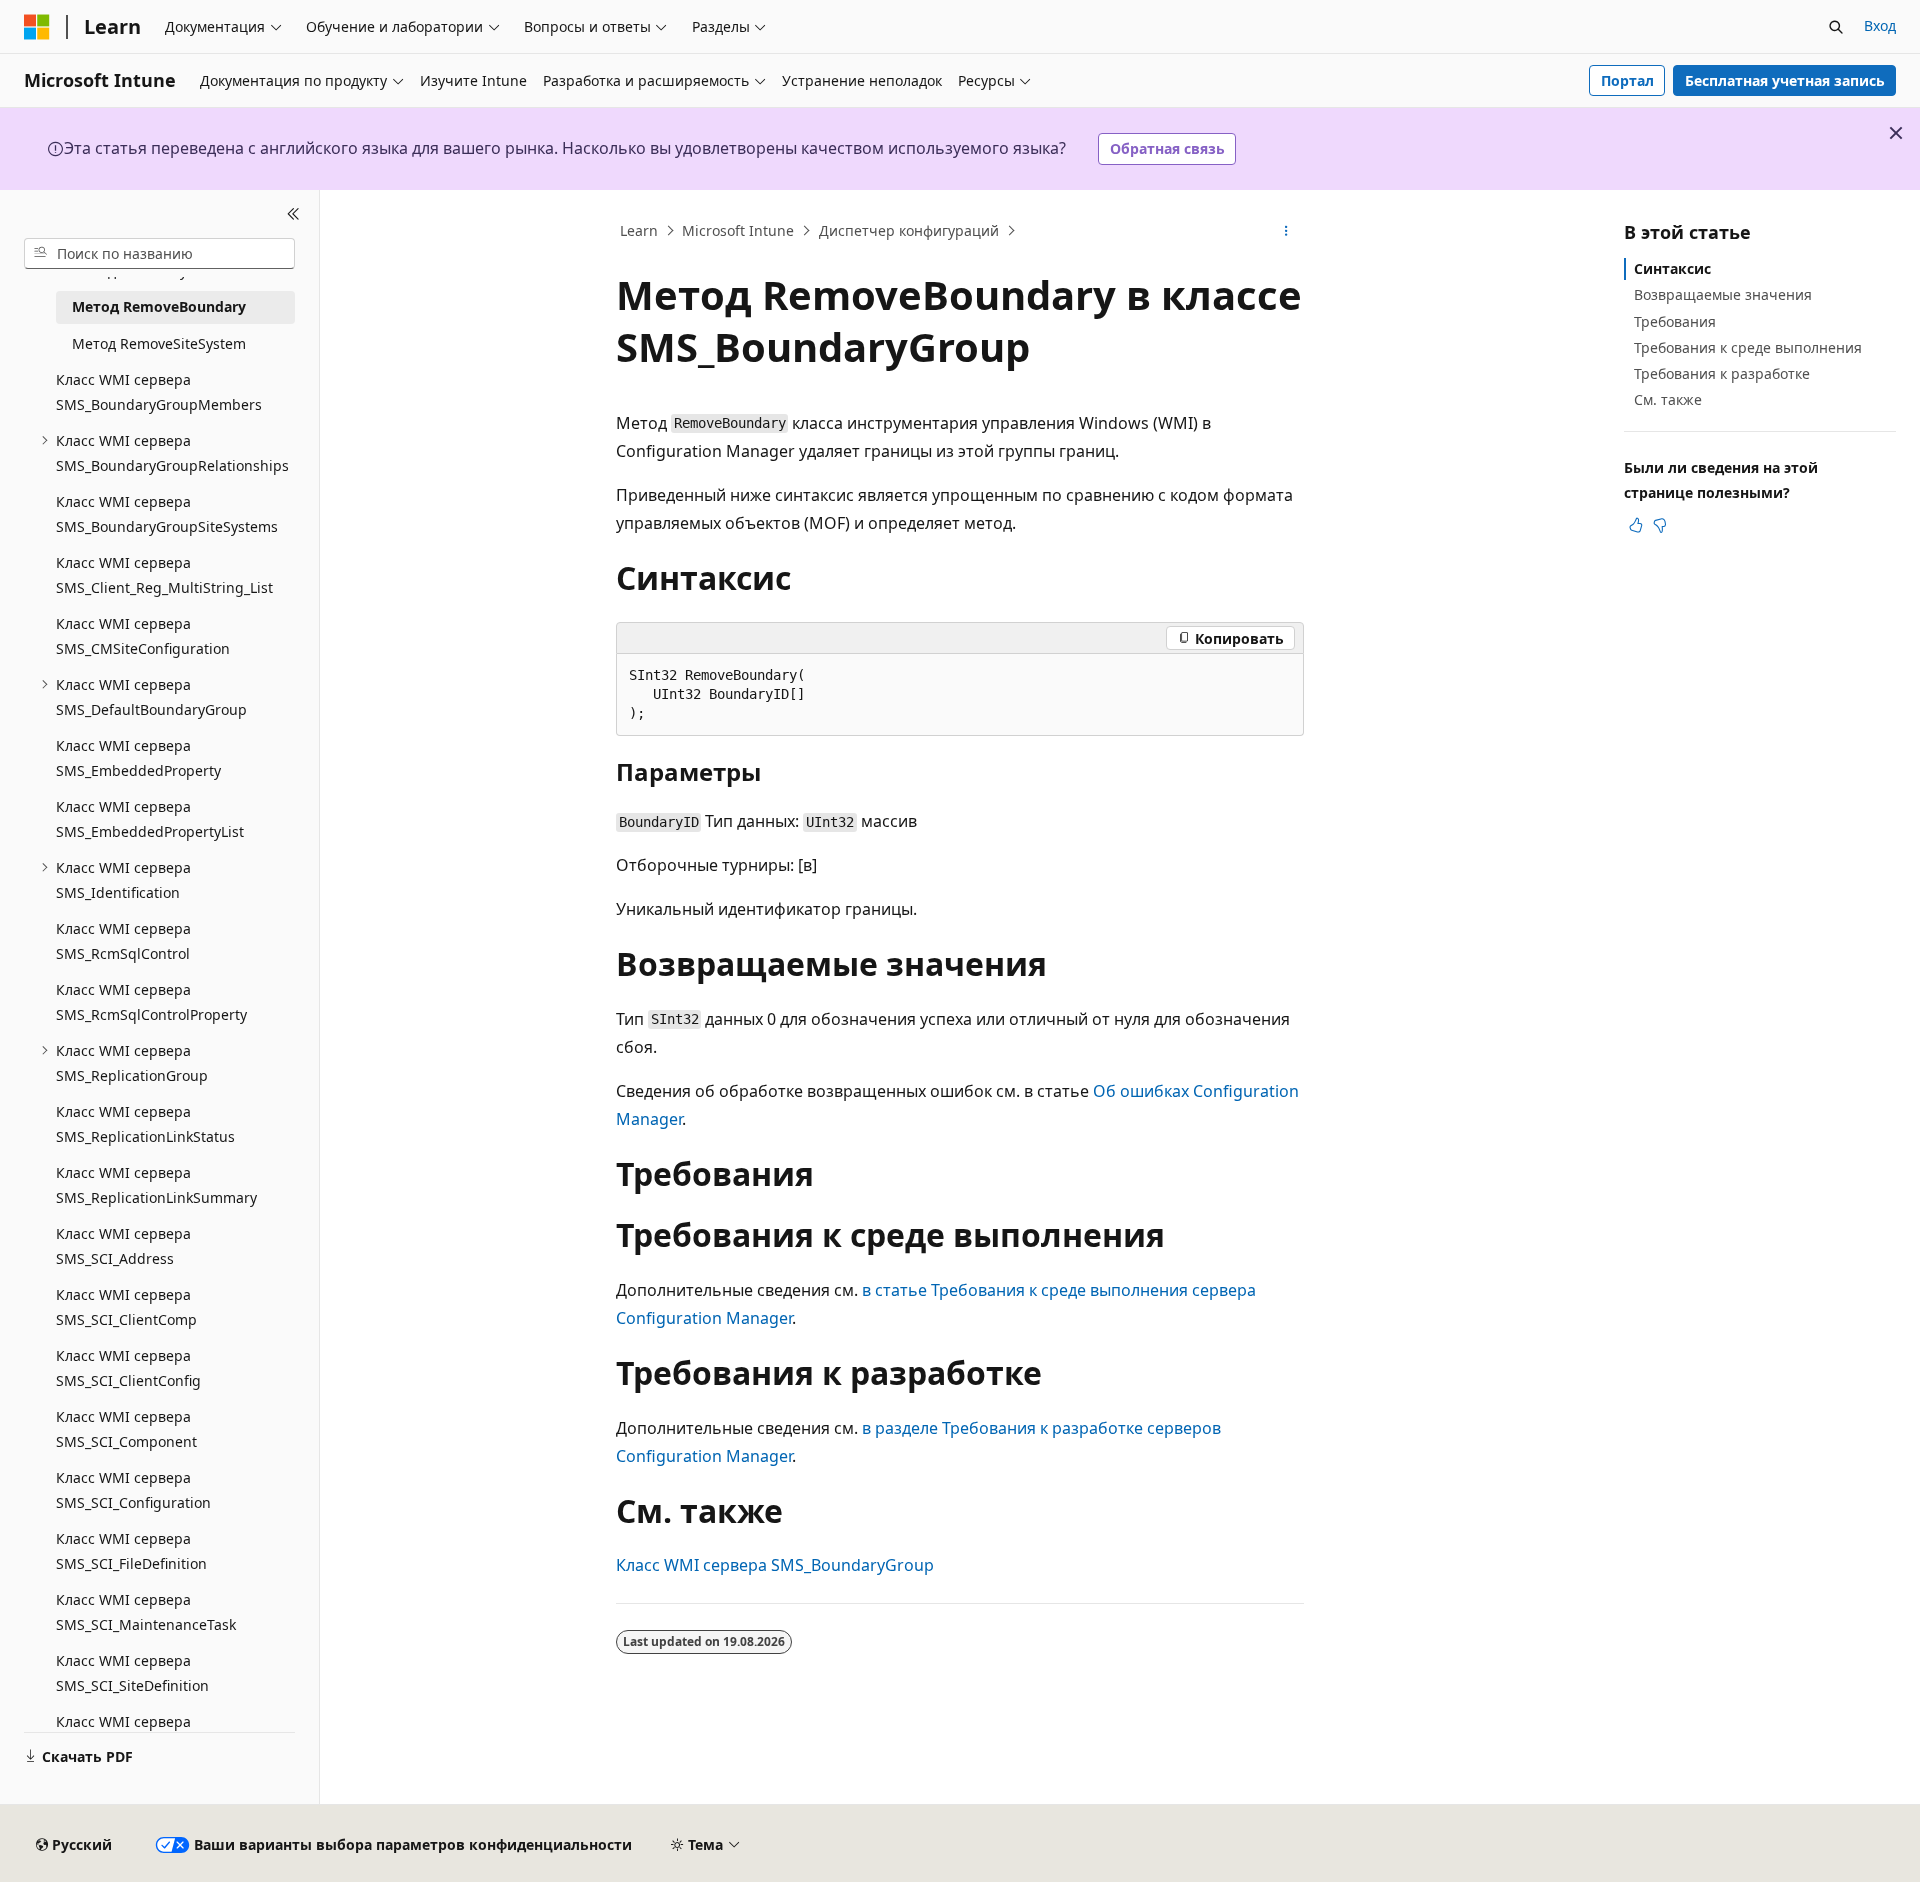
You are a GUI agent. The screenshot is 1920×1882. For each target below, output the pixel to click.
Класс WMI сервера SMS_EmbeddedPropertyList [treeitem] (150, 819)
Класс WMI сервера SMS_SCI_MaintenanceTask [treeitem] (146, 1612)
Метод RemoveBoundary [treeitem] (159, 306)
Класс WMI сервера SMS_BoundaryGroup (775, 1565)
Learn (639, 230)
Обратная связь (1167, 148)
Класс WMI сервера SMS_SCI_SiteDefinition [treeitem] (132, 1673)
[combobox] (159, 253)
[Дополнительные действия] (1286, 231)
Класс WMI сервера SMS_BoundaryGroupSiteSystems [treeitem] (167, 514)
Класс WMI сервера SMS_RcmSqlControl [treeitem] (123, 941)
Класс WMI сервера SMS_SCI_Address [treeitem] (123, 1246)
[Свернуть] (293, 214)
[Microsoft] (37, 27)
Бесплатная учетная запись (1785, 80)
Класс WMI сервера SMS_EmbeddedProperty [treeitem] (138, 758)
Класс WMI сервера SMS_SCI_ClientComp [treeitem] (126, 1307)
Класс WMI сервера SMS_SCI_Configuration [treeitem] (133, 1490)
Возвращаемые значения (1723, 294)
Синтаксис (1672, 268)
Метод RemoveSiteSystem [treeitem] (159, 342)
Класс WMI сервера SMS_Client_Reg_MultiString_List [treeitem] (164, 575)
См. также (1668, 399)
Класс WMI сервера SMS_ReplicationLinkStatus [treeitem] (145, 1124)
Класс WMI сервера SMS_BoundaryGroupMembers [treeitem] (159, 392)
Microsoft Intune (738, 230)
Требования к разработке (1722, 373)
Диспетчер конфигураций (909, 230)
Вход (1880, 25)
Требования (1675, 320)
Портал (1627, 80)
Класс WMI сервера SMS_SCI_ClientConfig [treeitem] (128, 1368)
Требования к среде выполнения (1748, 346)
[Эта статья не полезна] (1660, 525)
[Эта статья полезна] (1636, 525)
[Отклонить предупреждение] (1896, 133)
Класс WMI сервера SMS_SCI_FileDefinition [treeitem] (131, 1551)
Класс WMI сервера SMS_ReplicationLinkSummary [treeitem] (156, 1185)
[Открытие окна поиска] (1836, 27)
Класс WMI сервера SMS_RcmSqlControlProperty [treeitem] (151, 1002)
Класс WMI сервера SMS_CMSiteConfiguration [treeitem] (143, 636)
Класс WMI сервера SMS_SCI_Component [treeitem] (126, 1429)
